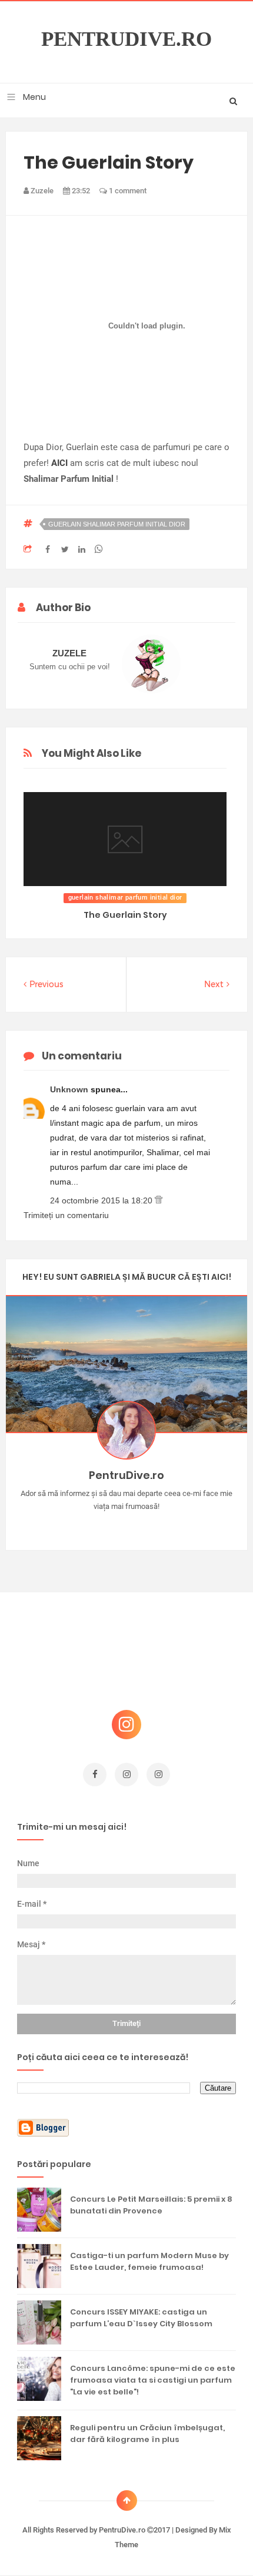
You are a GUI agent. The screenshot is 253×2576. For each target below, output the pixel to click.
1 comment (127, 191)
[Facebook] (161, 1525)
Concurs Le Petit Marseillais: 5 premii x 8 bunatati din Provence (151, 2205)
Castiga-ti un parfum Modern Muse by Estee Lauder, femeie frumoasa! (149, 2261)
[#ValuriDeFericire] (127, 1525)
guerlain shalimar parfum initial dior (117, 524)
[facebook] (95, 1775)
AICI (59, 463)
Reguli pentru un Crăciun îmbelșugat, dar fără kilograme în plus (147, 2434)
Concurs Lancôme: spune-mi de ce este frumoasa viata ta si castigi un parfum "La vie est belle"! (153, 2380)
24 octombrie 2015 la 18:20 (102, 1200)
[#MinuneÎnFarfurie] (110, 1525)
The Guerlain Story (125, 915)
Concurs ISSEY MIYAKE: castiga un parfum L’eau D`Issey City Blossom (141, 2318)
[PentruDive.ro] (144, 1525)
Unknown (70, 1089)
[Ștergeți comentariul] (159, 1200)
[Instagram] (93, 1525)
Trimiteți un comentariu (66, 1215)
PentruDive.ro (126, 39)
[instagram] (126, 1775)
